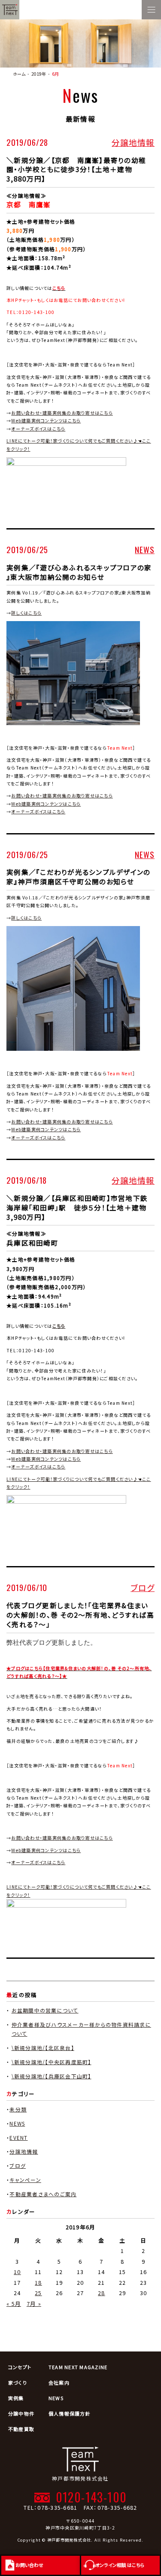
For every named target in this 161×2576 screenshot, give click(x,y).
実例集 (16, 2398)
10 (17, 2272)
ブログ (143, 1587)
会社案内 (59, 2382)
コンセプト (20, 2367)
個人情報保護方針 (70, 2413)
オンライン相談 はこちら (120, 2565)
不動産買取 (21, 2429)
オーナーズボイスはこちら (38, 429)
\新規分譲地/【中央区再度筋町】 (52, 2062)
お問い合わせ (29, 2565)
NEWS (145, 549)
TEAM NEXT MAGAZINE (78, 2367)
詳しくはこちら (26, 613)
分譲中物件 (21, 2413)
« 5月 (14, 2304)
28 (102, 2293)
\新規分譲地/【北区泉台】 (43, 2048)
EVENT (18, 2137)
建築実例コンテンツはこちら (46, 1850)
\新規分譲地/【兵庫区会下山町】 (52, 2076)
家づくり (18, 2382)
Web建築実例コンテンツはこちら (46, 420)
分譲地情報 (133, 142)
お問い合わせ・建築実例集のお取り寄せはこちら (62, 413)
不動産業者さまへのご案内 (43, 2194)
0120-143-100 (91, 2497)
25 (38, 2293)
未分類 (18, 2109)
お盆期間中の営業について (45, 2010)
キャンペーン (25, 2180)
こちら (59, 1326)
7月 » (34, 2304)
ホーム (19, 74)
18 (38, 2282)
